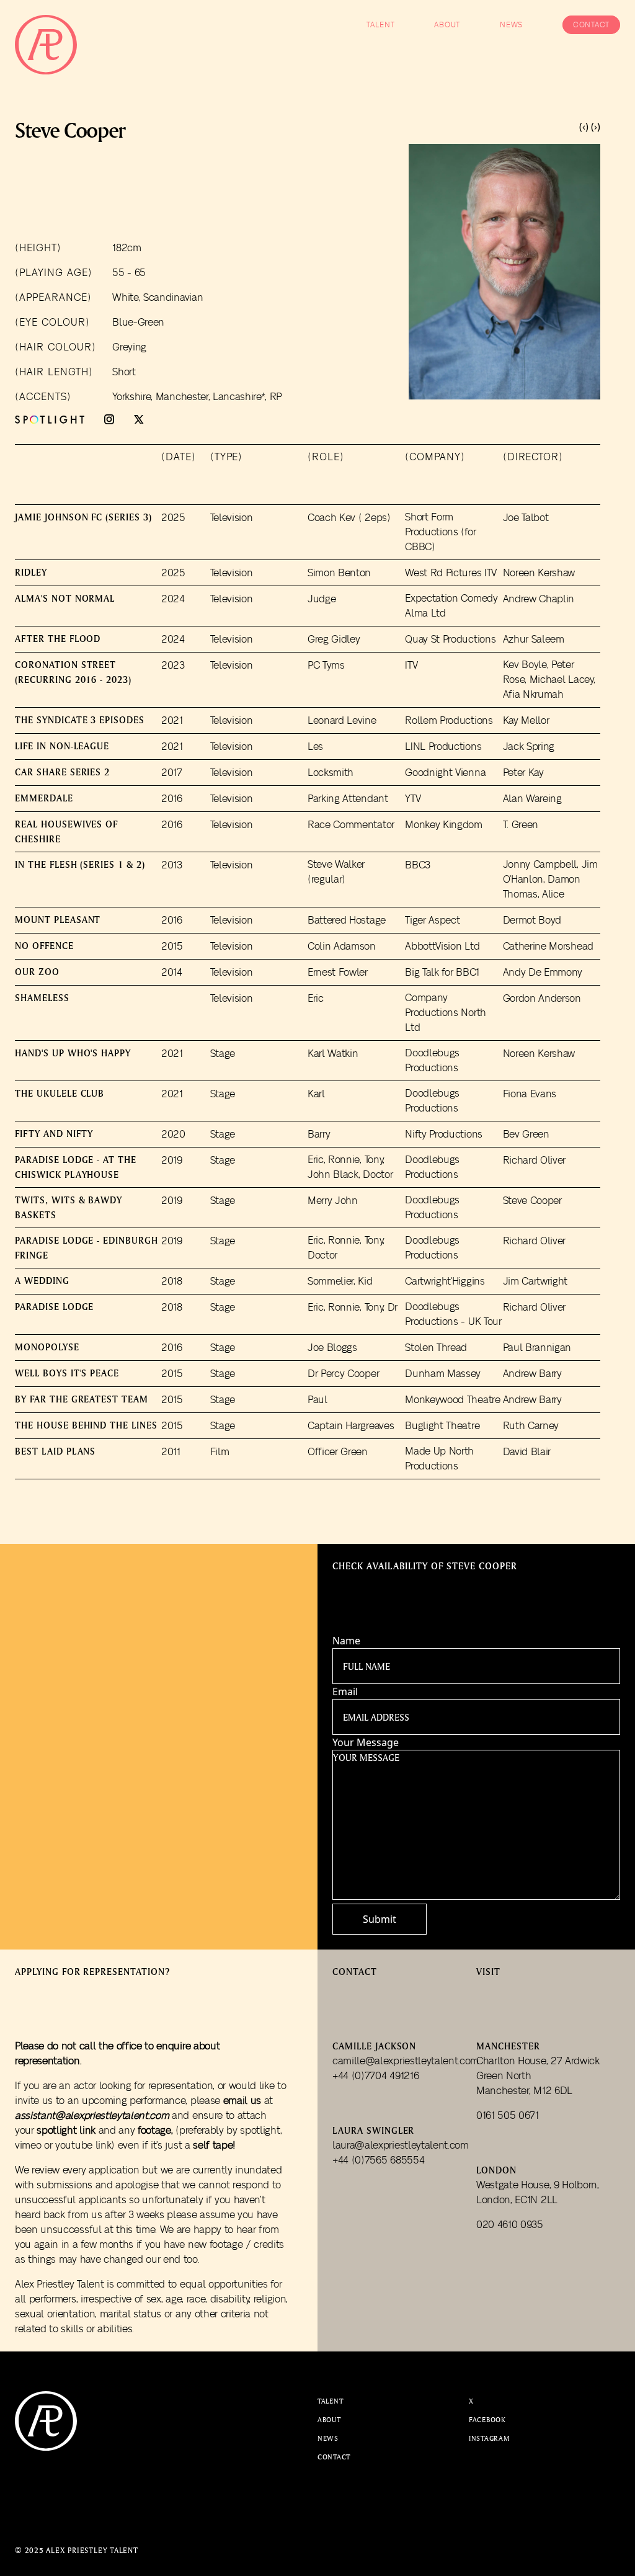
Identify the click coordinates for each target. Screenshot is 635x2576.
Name (346, 1641)
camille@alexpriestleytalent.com (404, 2061)
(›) (596, 127)
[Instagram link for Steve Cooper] (109, 419)
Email (345, 1691)
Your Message (366, 1742)
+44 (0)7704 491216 (375, 2076)
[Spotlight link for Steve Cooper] (50, 420)
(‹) (584, 127)
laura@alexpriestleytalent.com (401, 2146)
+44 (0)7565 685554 (378, 2160)
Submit (380, 1919)
